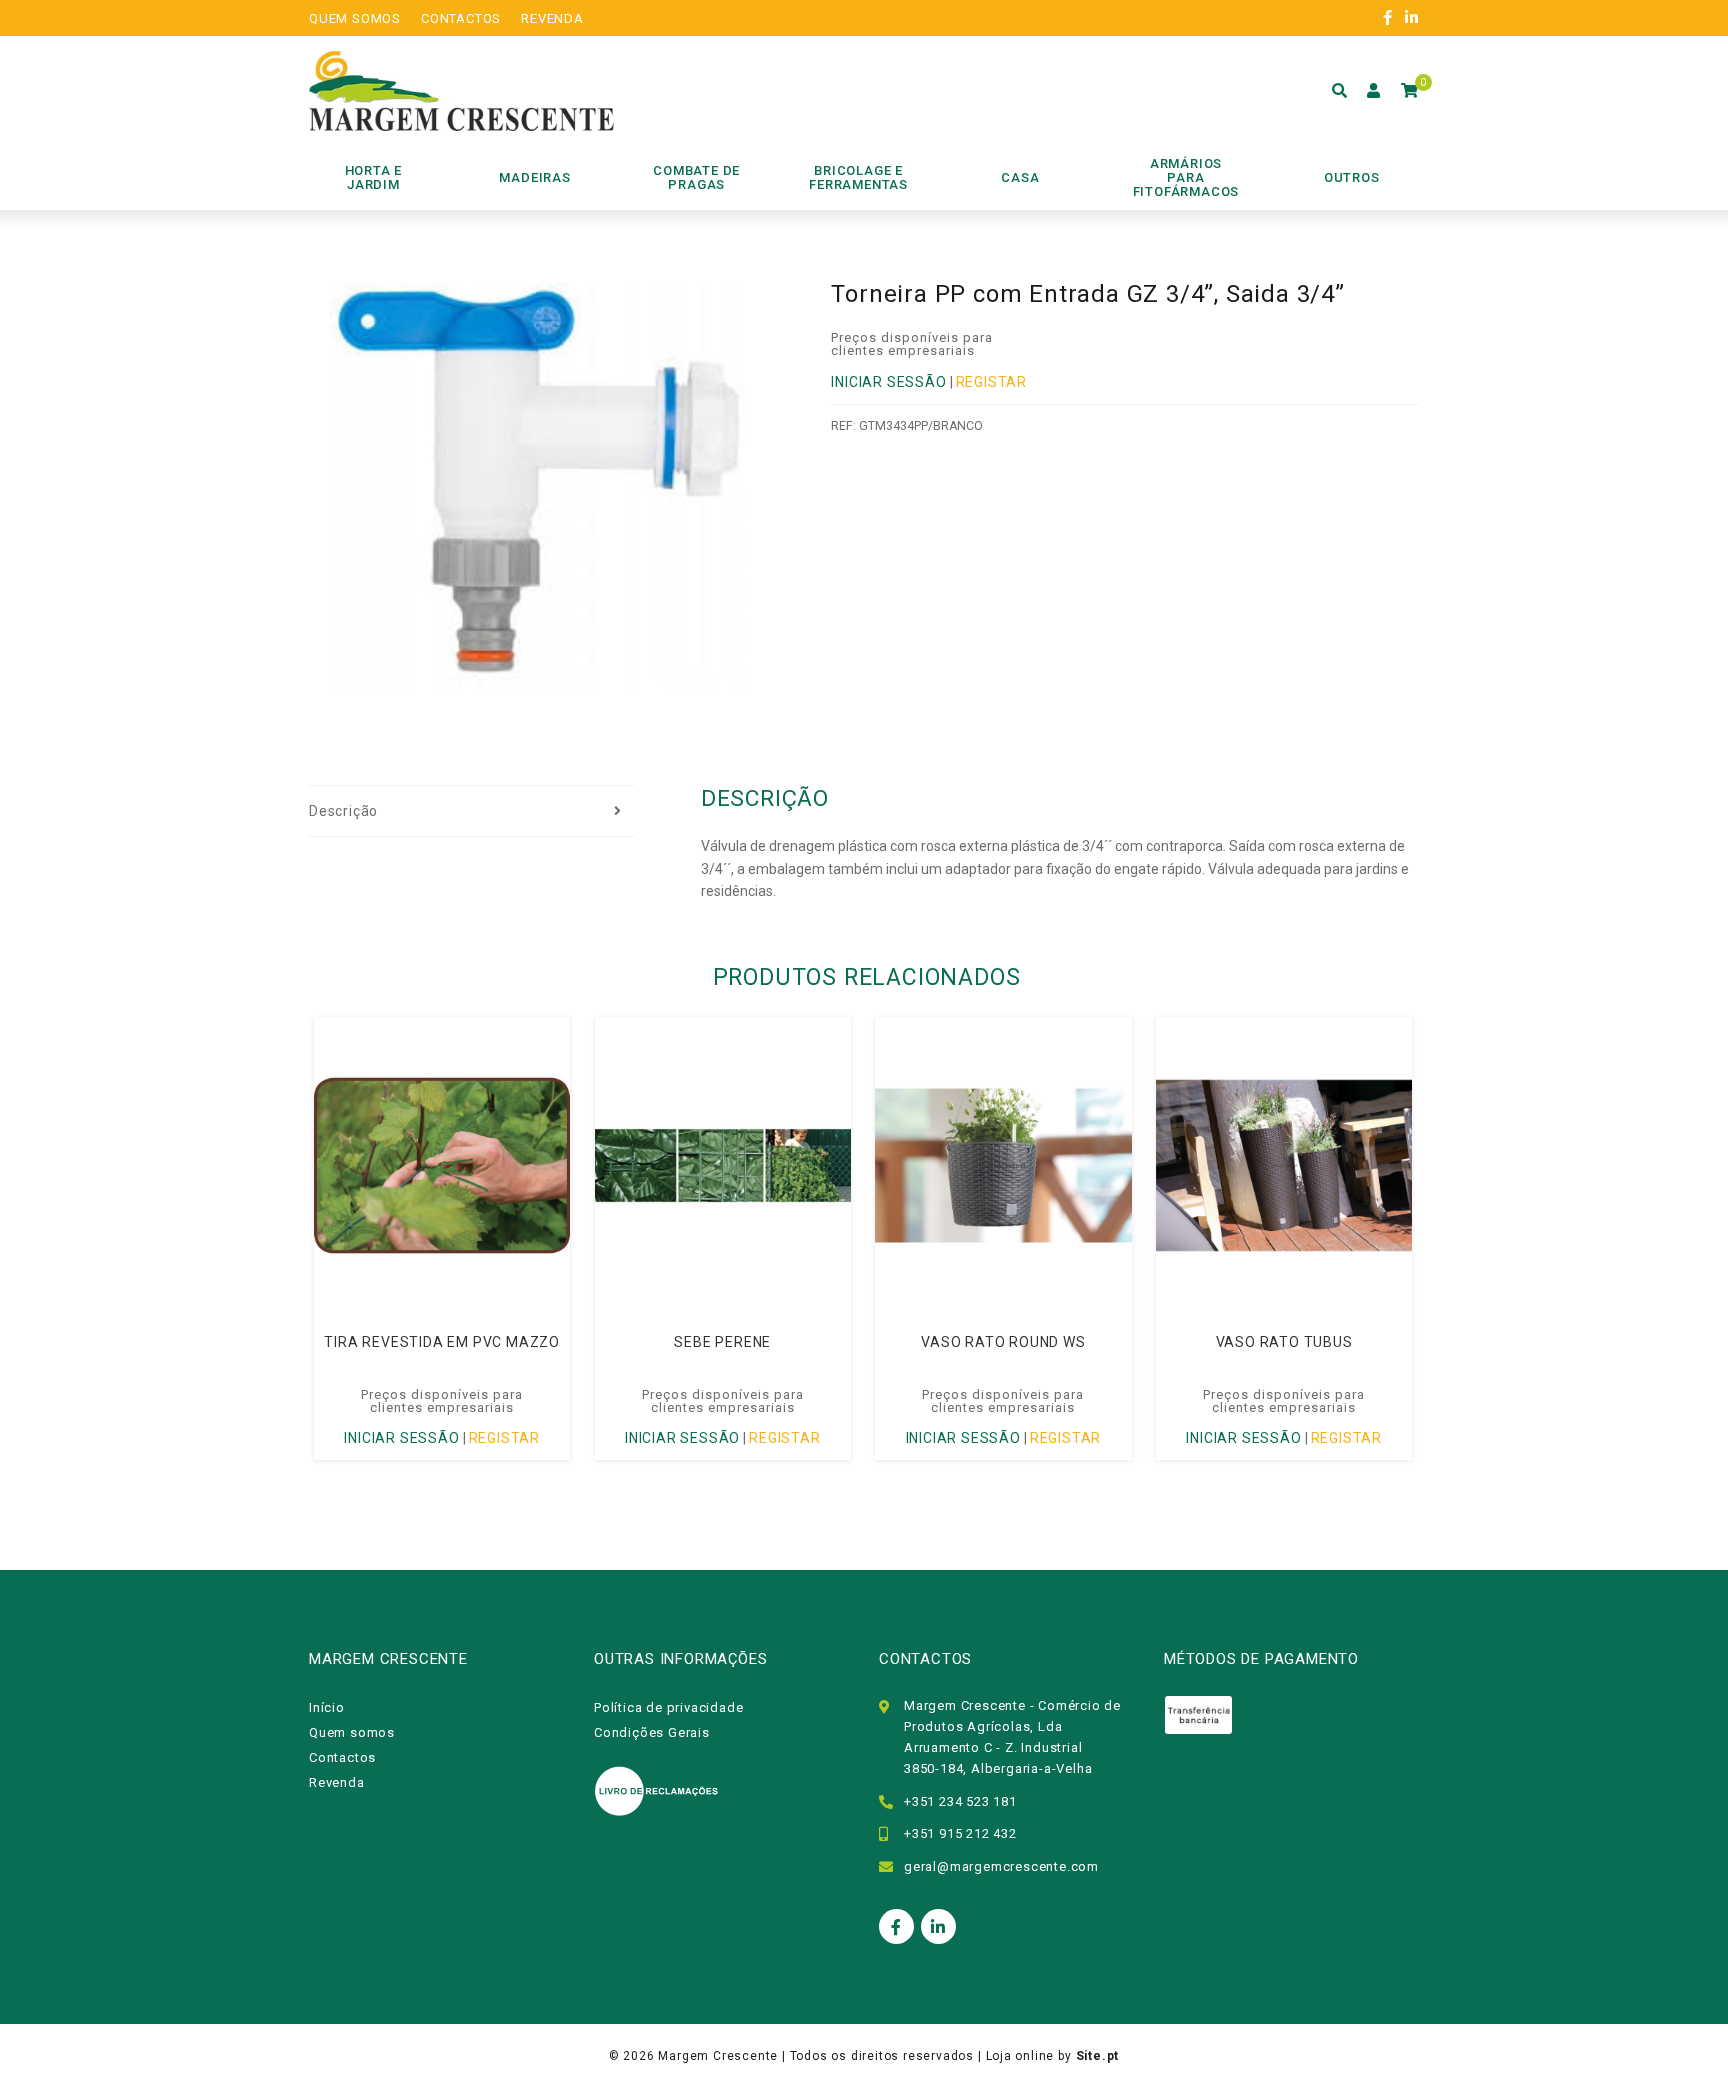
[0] (1410, 91)
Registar (991, 382)
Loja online (1020, 2056)
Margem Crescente (718, 2056)
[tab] (472, 812)
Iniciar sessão (888, 382)
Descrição (343, 811)
